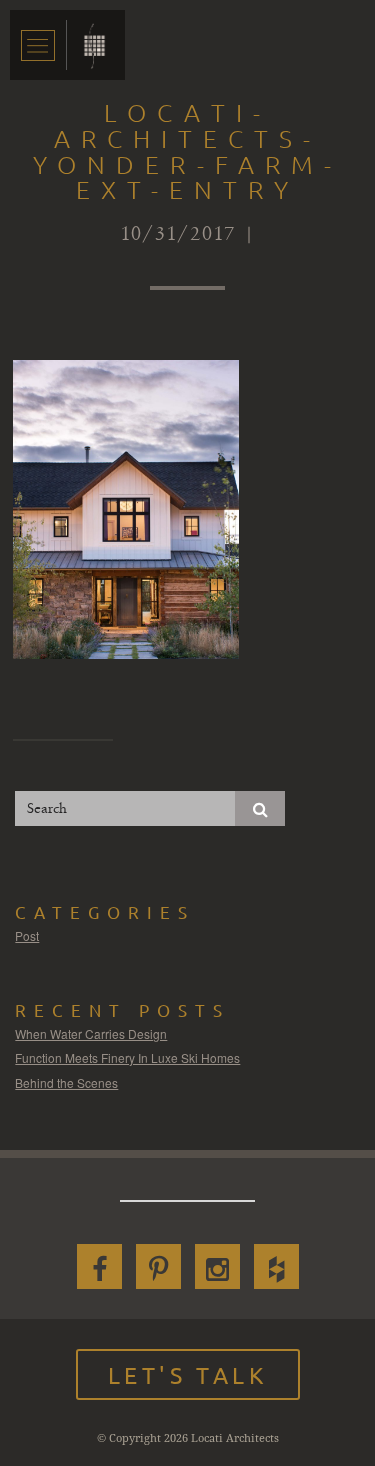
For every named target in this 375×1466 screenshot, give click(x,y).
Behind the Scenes (66, 1082)
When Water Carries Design (91, 1033)
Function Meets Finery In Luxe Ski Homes (127, 1057)
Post (27, 935)
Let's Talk (188, 1374)
